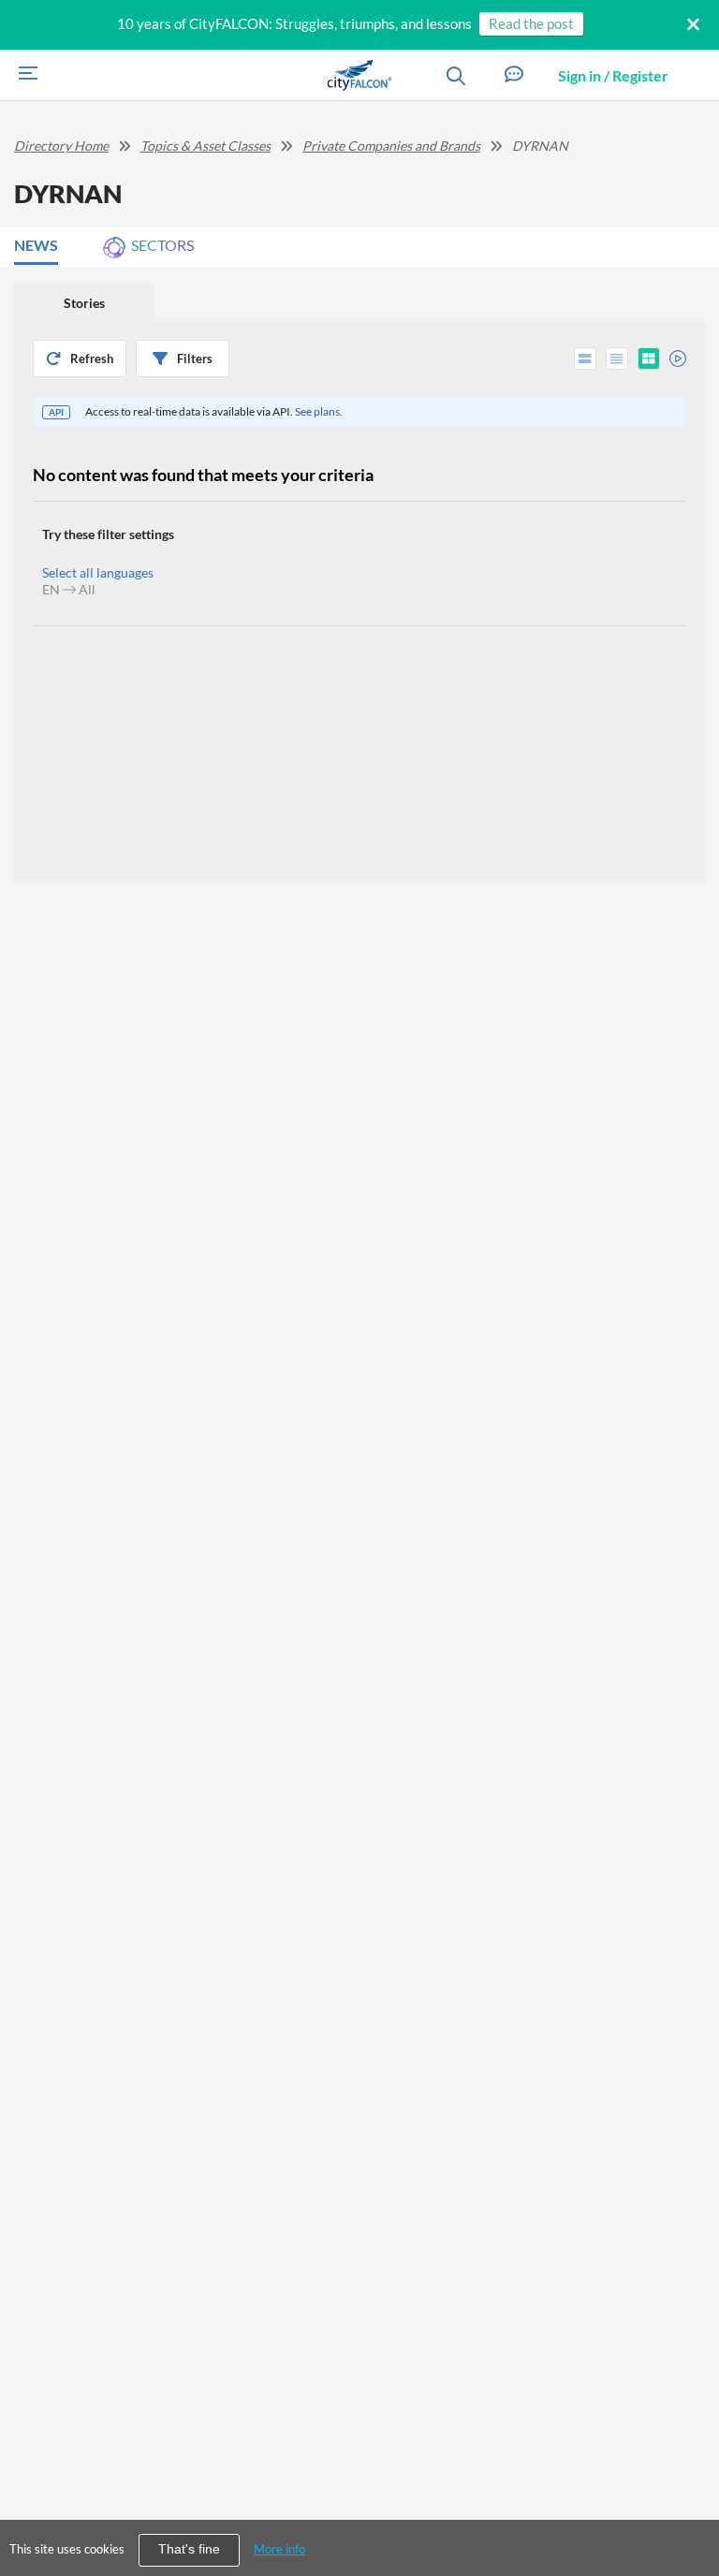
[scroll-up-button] (688, 2505)
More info (279, 2549)
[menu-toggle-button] (23, 75)
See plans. (319, 411)
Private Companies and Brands (391, 146)
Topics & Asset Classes (205, 146)
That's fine (189, 2549)
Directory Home (61, 146)
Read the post (531, 23)
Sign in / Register (613, 75)
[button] (514, 75)
